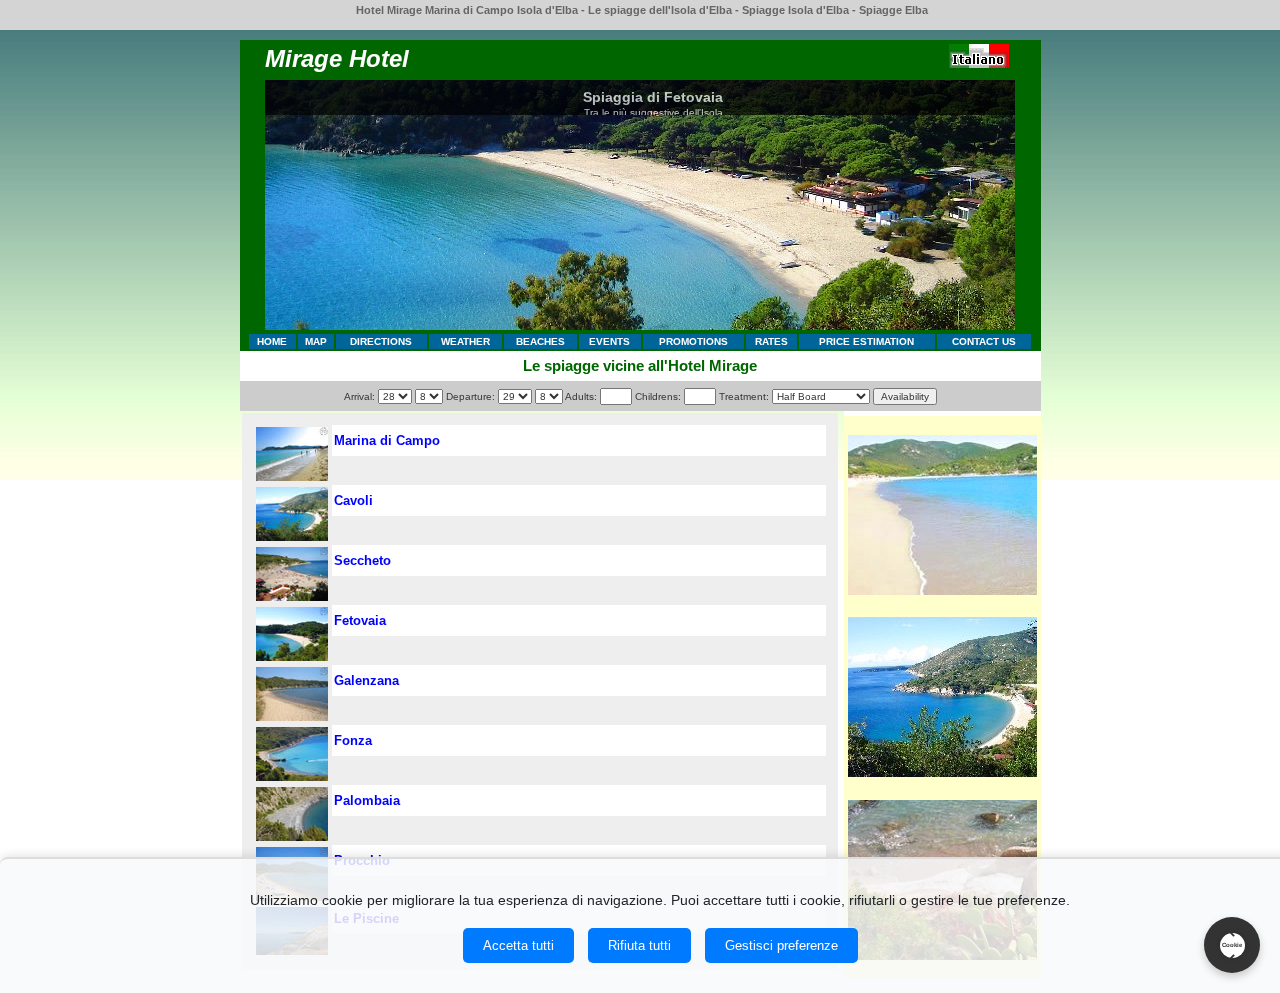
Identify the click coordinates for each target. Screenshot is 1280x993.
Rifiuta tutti (639, 945)
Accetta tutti (518, 945)
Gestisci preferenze (781, 945)
